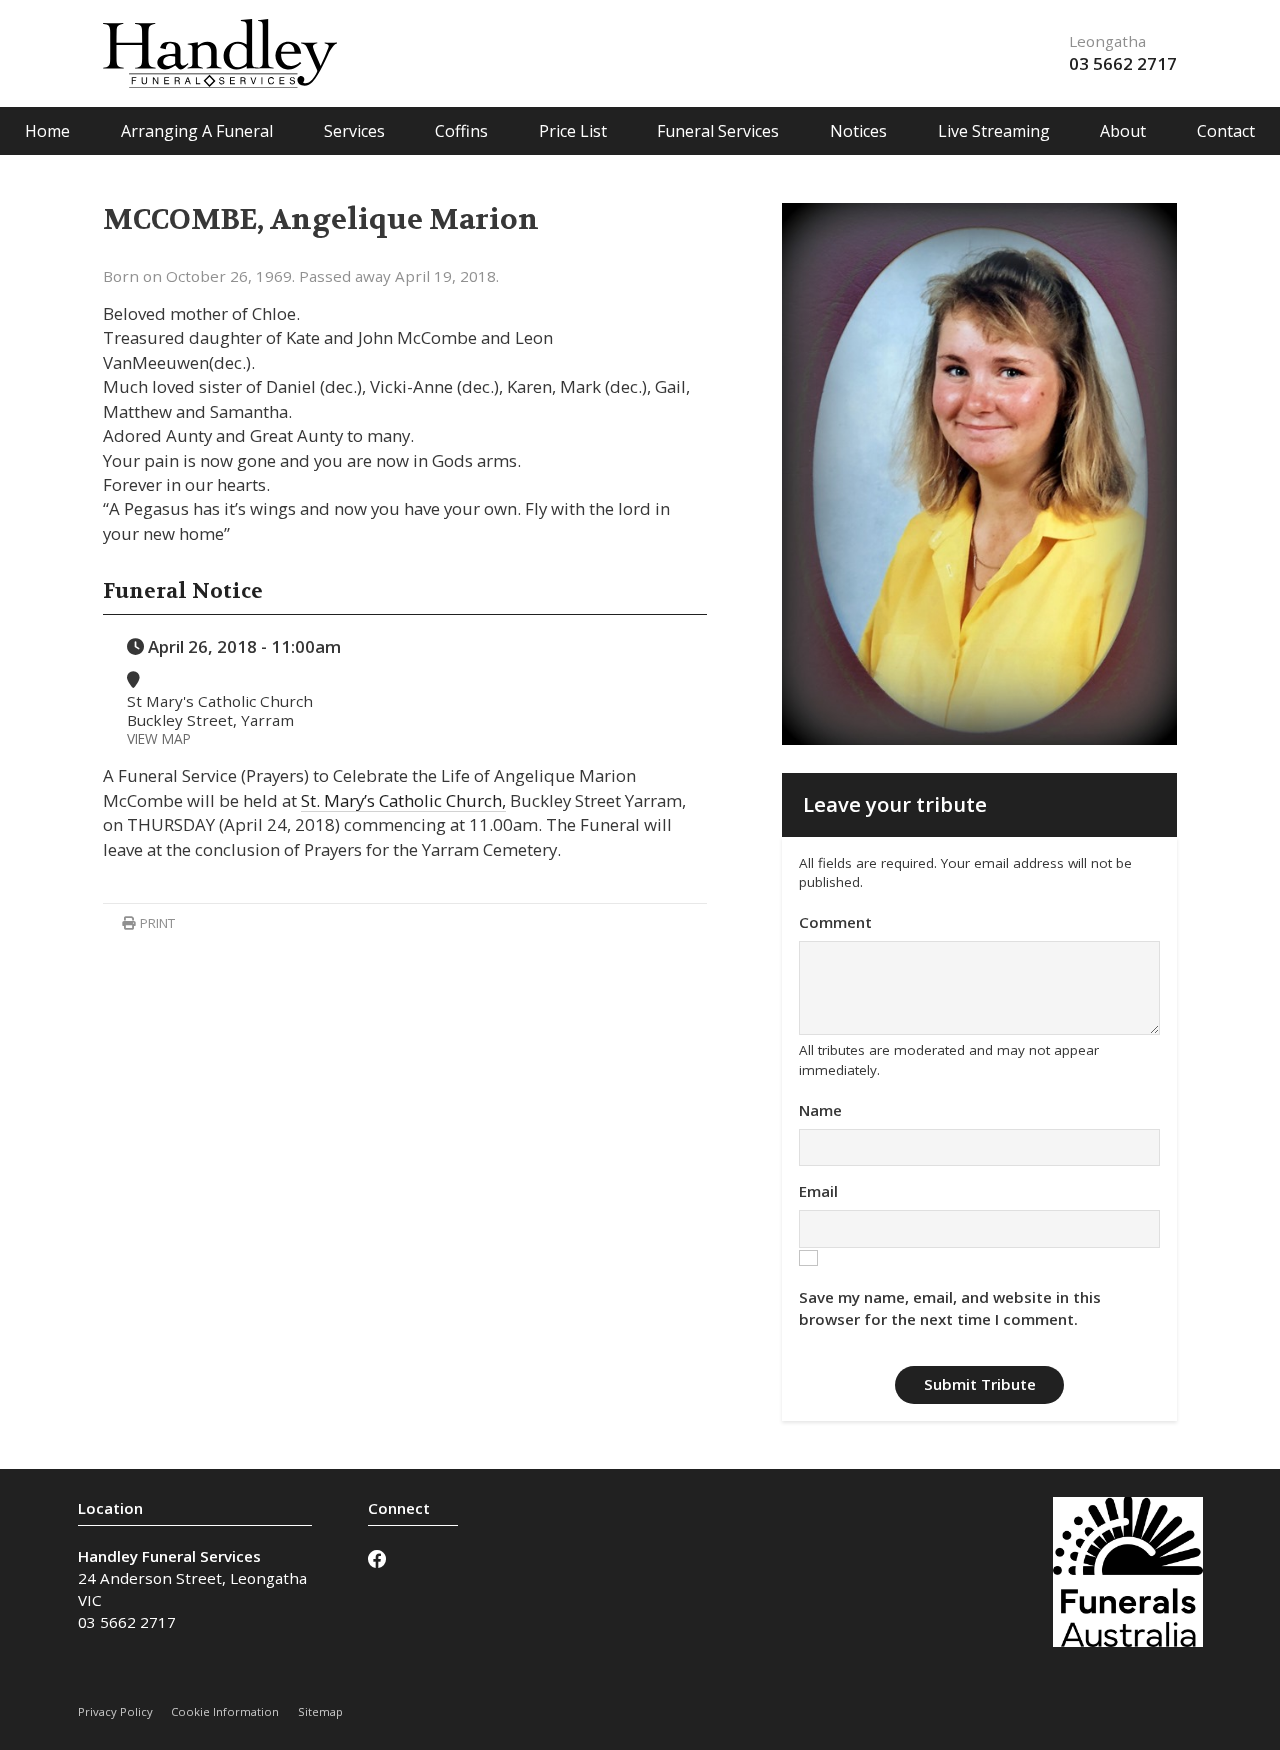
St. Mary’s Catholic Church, (403, 800)
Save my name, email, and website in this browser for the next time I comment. (950, 1308)
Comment (835, 922)
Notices (858, 131)
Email (818, 1191)
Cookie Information (225, 1711)
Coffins (461, 131)
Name (820, 1110)
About (1123, 131)
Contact (1226, 131)
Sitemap (320, 1711)
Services (354, 131)
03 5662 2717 (1123, 63)
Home (47, 131)
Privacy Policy (115, 1711)
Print (155, 923)
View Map (159, 738)
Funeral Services (718, 131)
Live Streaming (994, 131)
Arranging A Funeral (197, 131)
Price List (573, 131)
